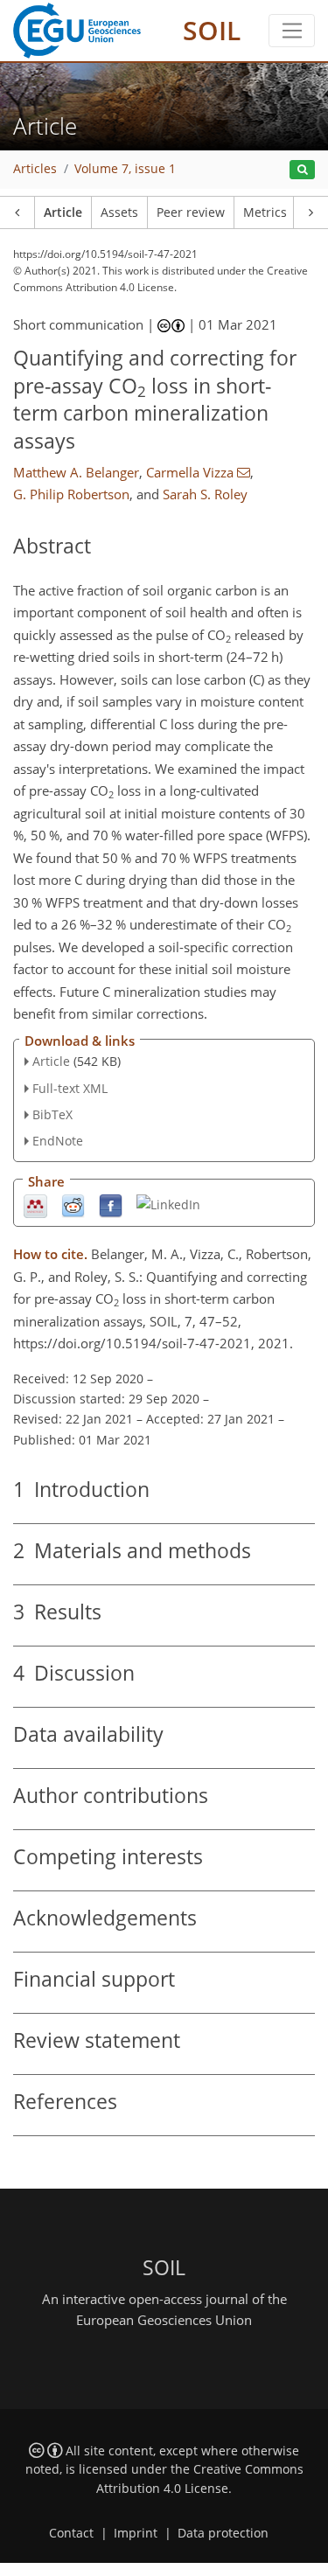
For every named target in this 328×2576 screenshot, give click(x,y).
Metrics (265, 212)
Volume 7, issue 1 (125, 169)
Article (63, 212)
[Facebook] (111, 1205)
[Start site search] (302, 170)
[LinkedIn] (168, 1204)
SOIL (212, 30)
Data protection (223, 2533)
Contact (71, 2533)
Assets (119, 212)
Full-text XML (70, 1088)
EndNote (58, 1141)
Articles (35, 169)
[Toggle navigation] (292, 31)
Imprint (136, 2533)
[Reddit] (73, 1205)
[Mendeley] (35, 1205)
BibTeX (52, 1114)
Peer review (191, 212)
